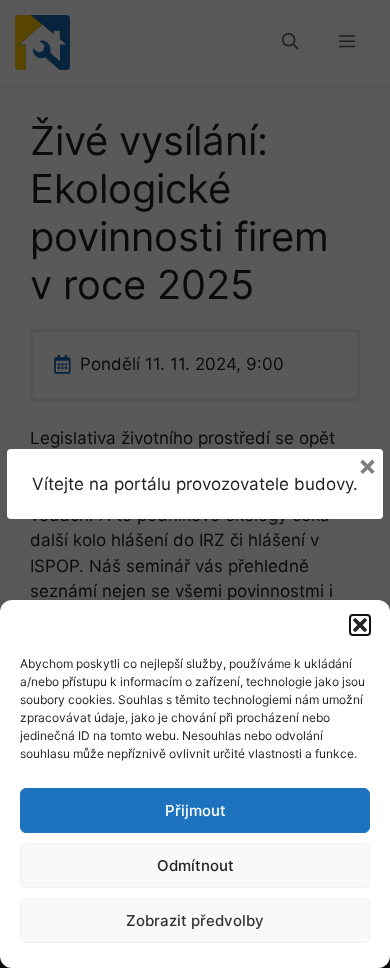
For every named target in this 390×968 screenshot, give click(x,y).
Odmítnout (195, 865)
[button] (360, 625)
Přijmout (195, 810)
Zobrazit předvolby (195, 920)
